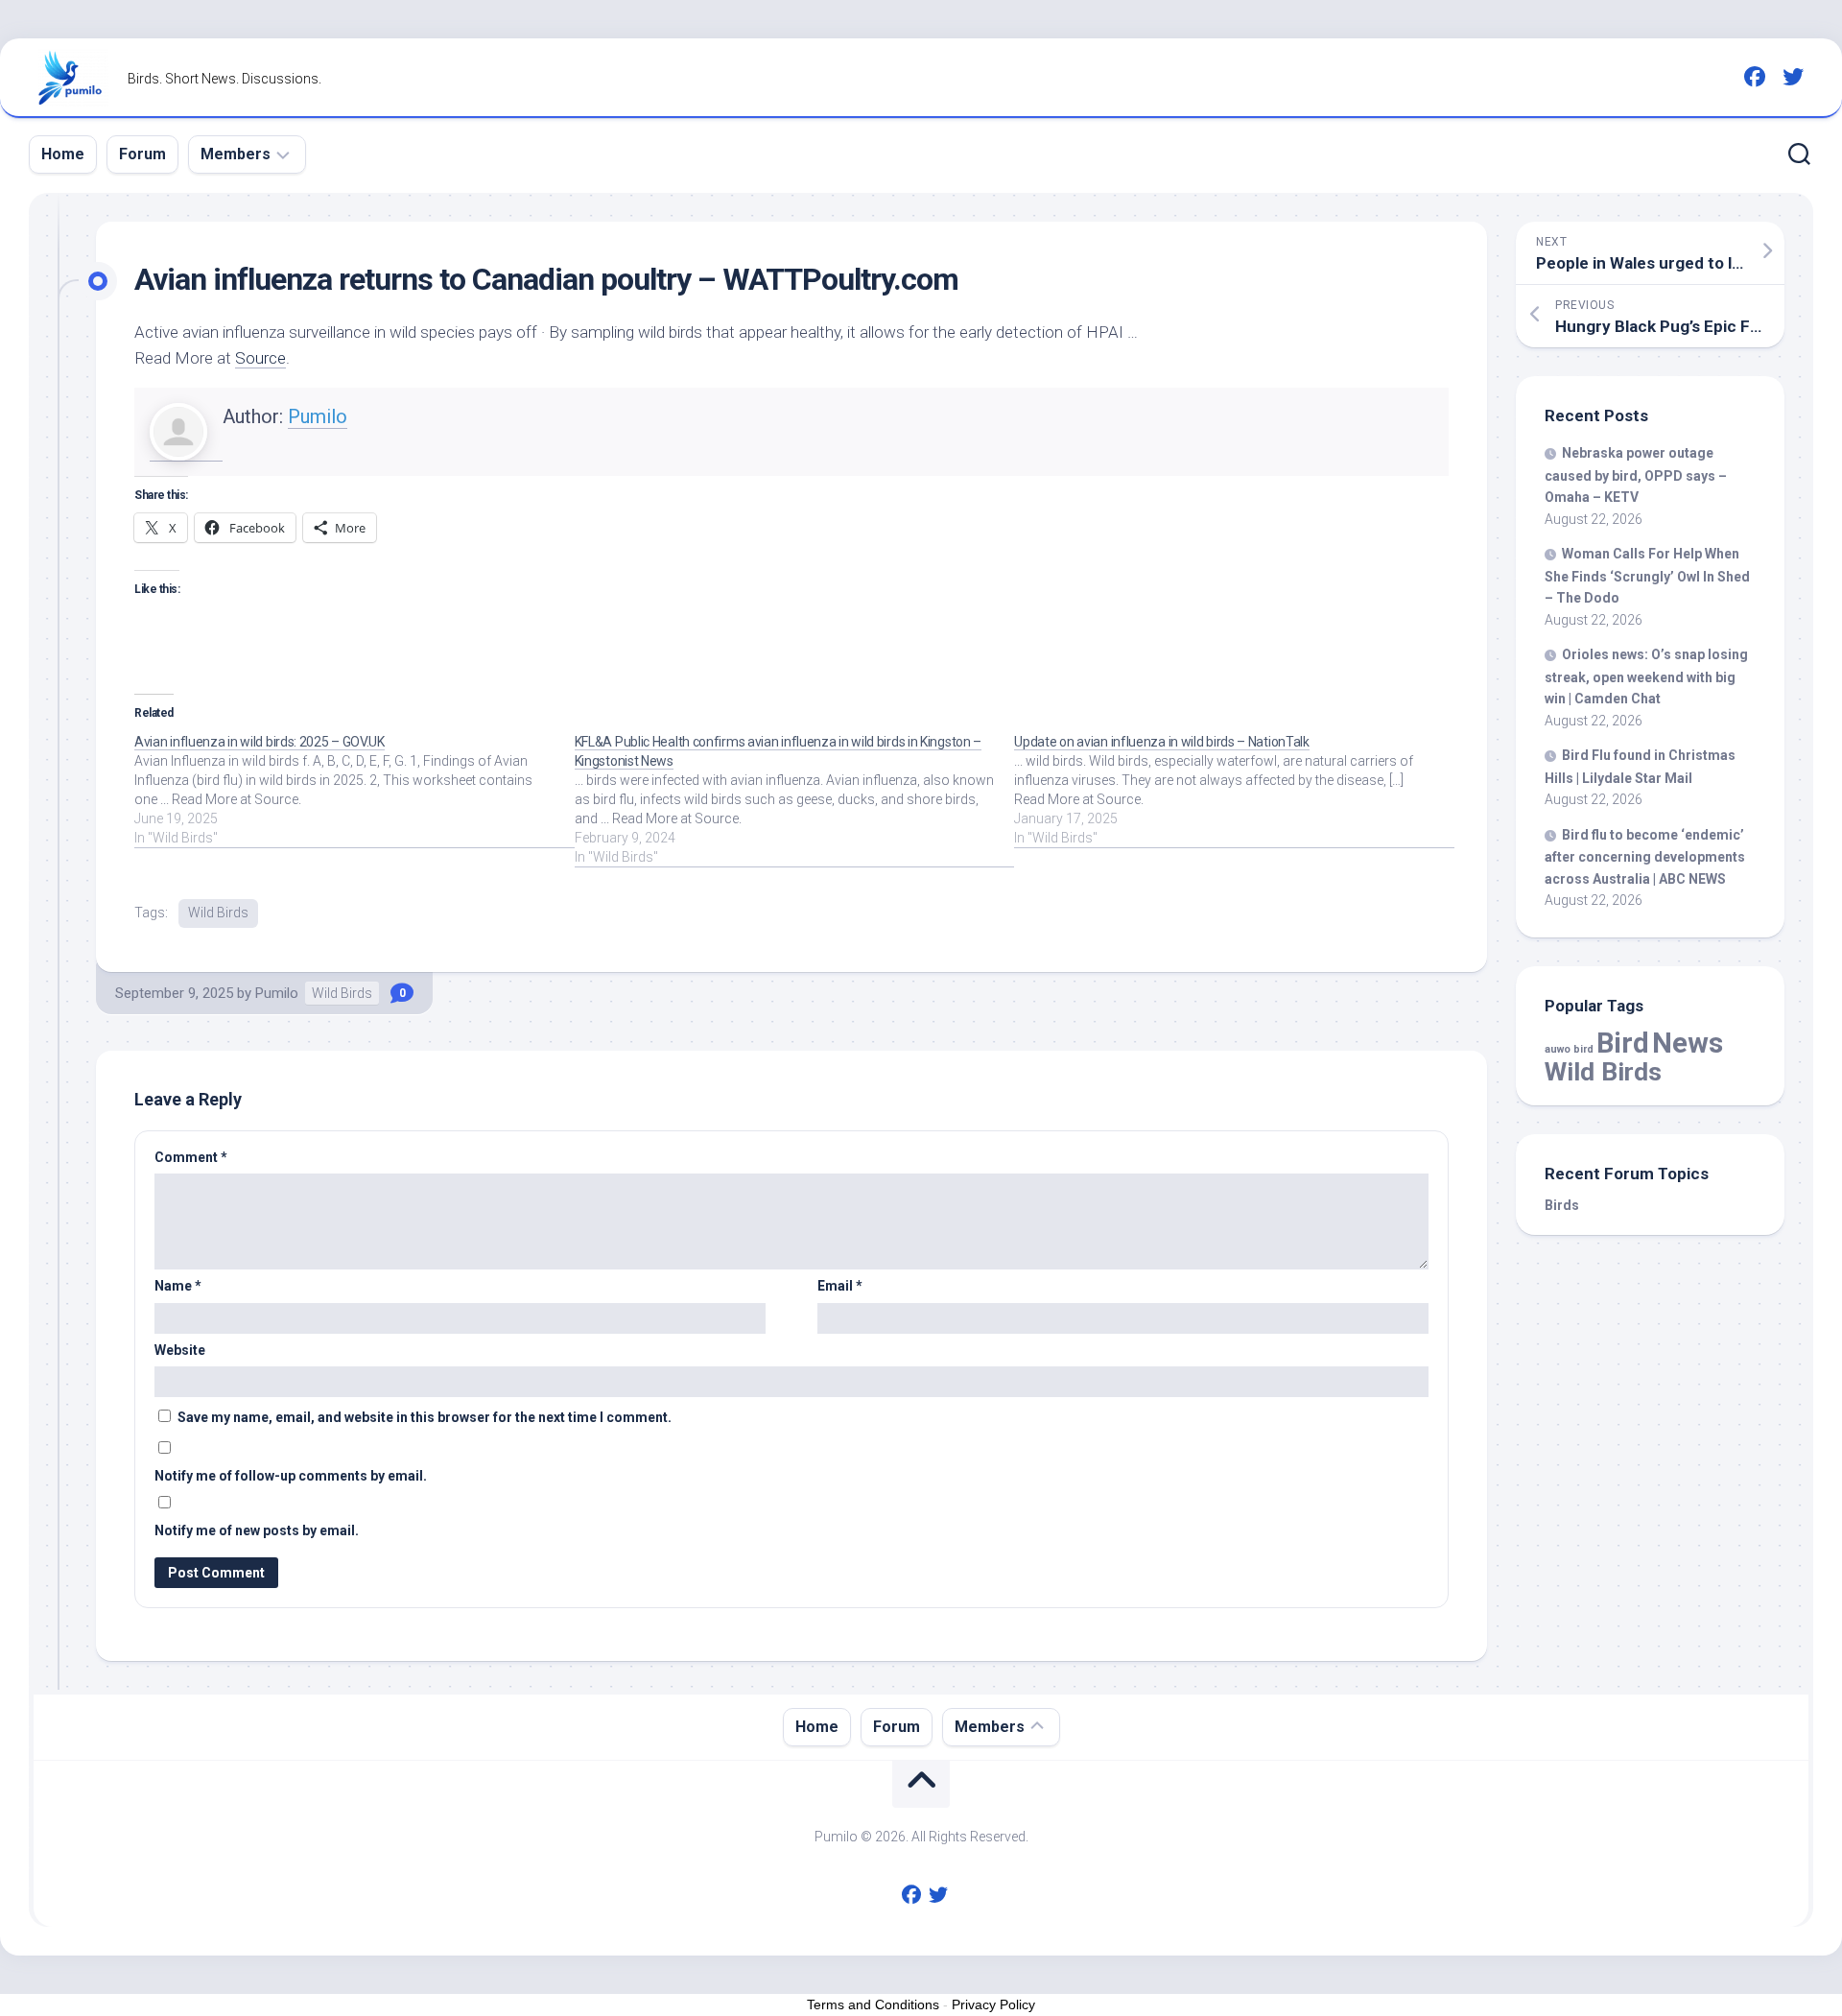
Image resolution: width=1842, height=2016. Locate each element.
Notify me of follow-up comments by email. (291, 1476)
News (1688, 1043)
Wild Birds (218, 913)
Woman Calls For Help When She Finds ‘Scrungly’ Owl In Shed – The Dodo (1647, 576)
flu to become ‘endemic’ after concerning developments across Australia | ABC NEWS (1645, 857)
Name (178, 1286)
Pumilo (318, 416)
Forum (142, 154)
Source (260, 358)
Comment (191, 1157)
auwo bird (1569, 1049)
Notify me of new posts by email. (257, 1530)
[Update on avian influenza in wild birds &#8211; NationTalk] (1234, 790)
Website (180, 1350)
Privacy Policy (993, 2004)
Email (840, 1286)
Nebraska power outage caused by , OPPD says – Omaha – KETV (1636, 475)
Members (236, 154)
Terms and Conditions (873, 2004)
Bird (1623, 1043)
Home (63, 154)
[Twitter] (1793, 77)
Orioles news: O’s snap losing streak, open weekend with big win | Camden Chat (1646, 676)
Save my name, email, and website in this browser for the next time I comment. (425, 1417)
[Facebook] (1755, 77)
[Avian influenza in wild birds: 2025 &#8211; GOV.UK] (354, 790)
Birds (1562, 1205)
